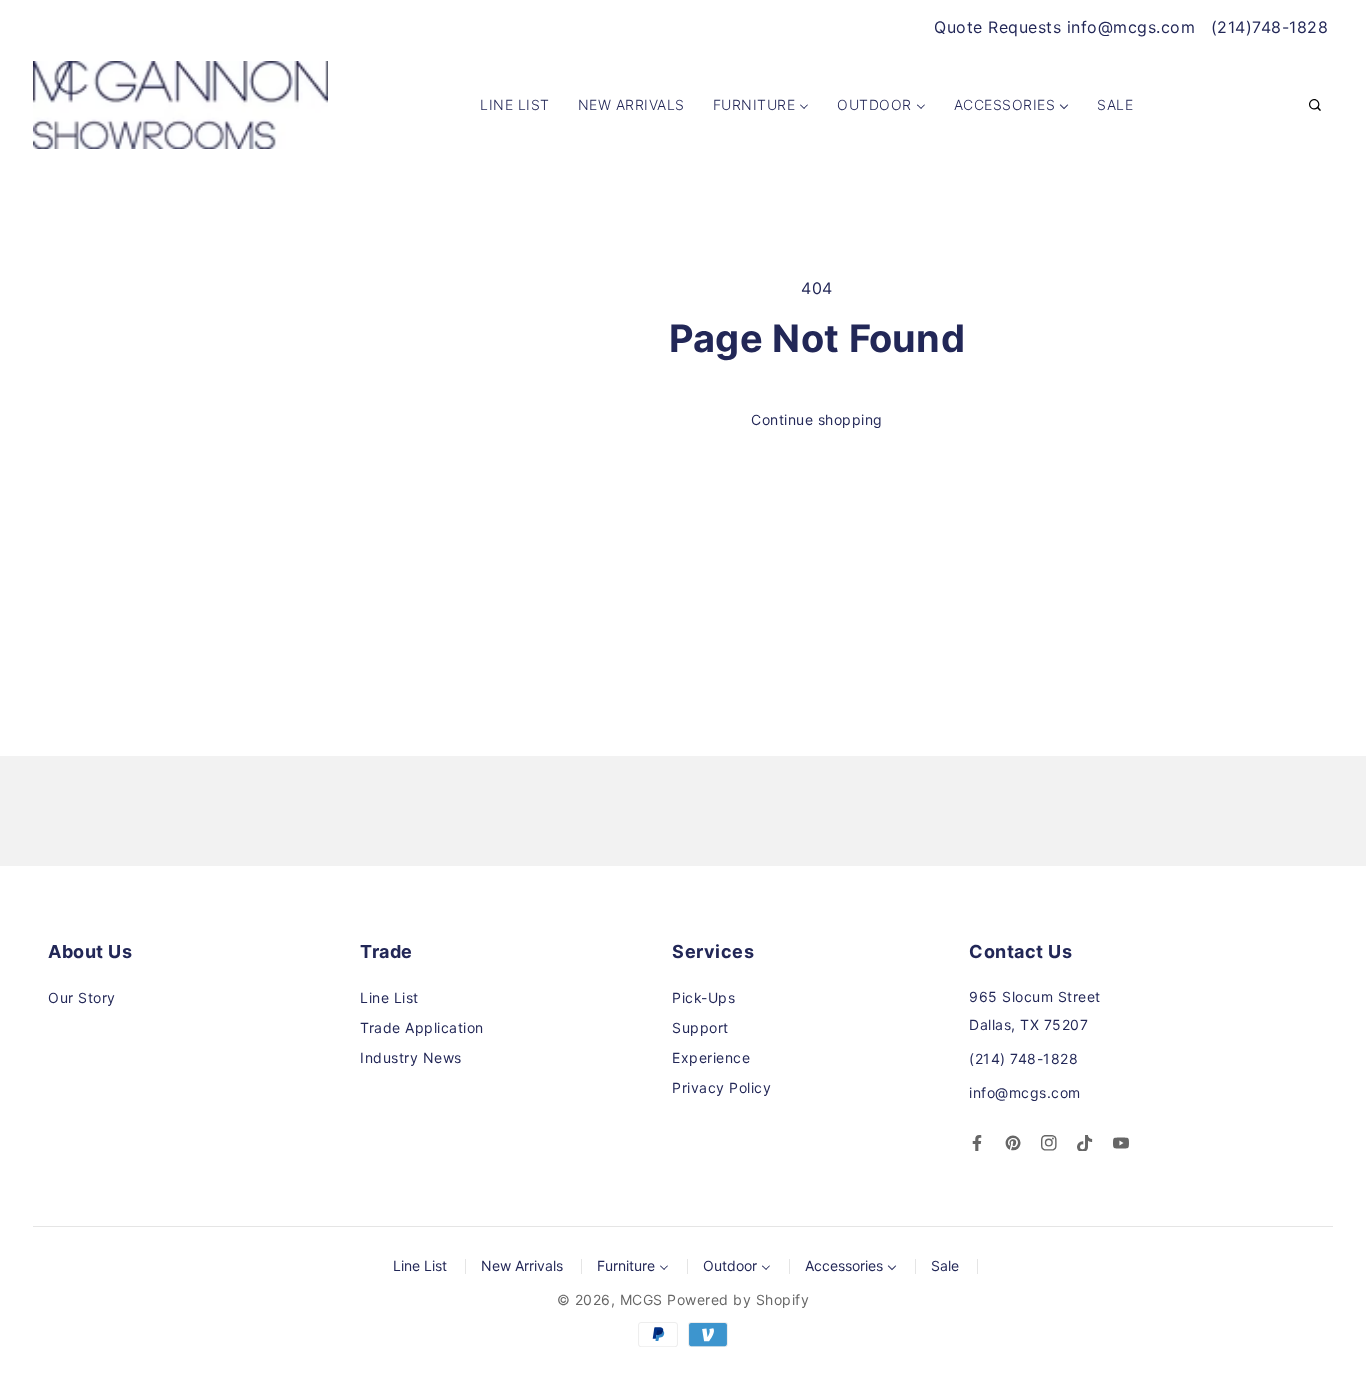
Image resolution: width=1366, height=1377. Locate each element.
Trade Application (422, 1027)
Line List (389, 997)
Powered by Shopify (738, 1299)
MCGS (641, 1299)
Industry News (411, 1057)
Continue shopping (817, 419)
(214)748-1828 (1270, 27)
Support (700, 1027)
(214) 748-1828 (1023, 1058)
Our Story (82, 997)
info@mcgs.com (1025, 1092)
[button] (1315, 106)
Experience (711, 1057)
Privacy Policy (721, 1087)
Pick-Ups (703, 997)
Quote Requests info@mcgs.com (1064, 27)
